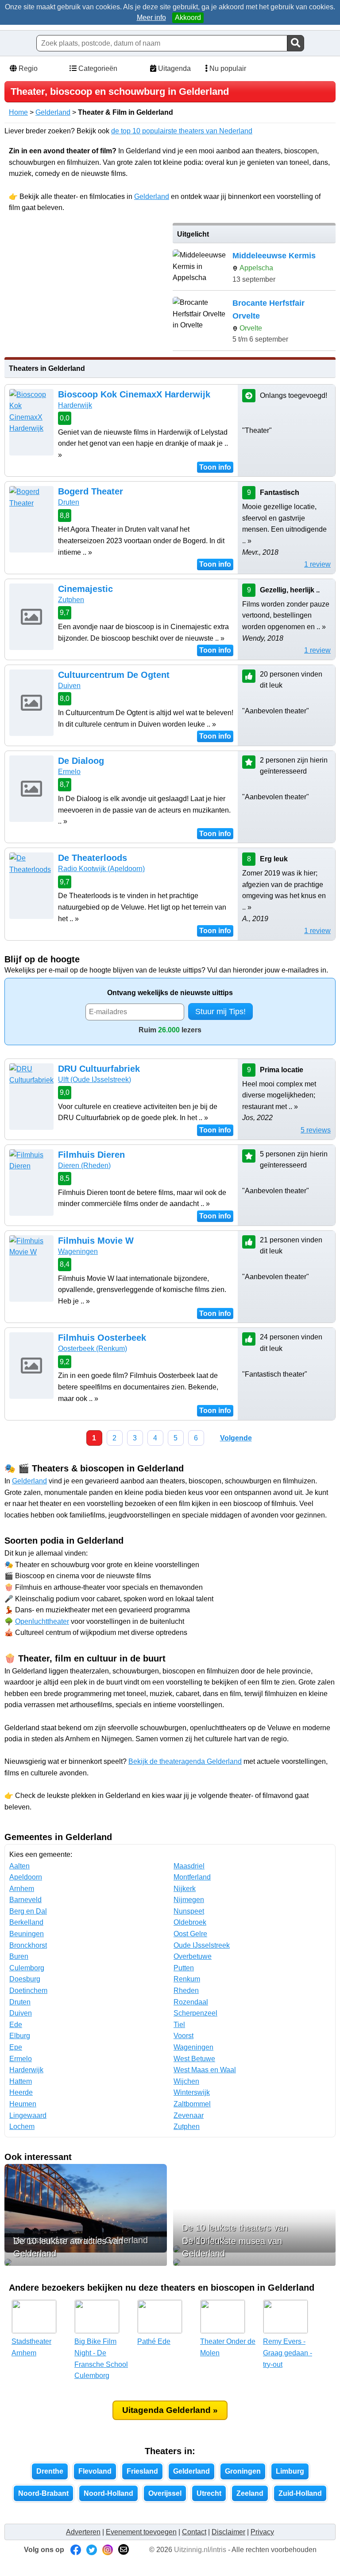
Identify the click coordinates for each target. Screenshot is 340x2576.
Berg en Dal (28, 1911)
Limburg (290, 2471)
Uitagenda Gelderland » (170, 2410)
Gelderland (53, 112)
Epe (16, 2047)
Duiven (69, 686)
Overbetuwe (193, 1956)
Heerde (21, 2092)
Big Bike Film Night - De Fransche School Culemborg (101, 2358)
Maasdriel (189, 1866)
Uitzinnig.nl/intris (200, 2550)
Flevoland (95, 2471)
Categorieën (97, 68)
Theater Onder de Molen (228, 2347)
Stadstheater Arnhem (31, 2347)
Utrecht (209, 2493)
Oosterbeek (93, 1348)
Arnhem (22, 1889)
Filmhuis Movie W (96, 1241)
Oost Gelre (190, 1934)
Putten (184, 1968)
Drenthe (50, 2471)
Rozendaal (191, 2002)
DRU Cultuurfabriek (99, 1069)
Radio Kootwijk (101, 869)
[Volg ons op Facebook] (76, 2550)
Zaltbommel (192, 2104)
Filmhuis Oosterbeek (102, 1338)
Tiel (179, 2025)
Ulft (95, 1080)
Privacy (262, 2532)
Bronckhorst (28, 1945)
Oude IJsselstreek (202, 1945)
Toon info (215, 467)
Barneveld (25, 1900)
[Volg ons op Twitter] (92, 2550)
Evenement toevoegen (141, 2532)
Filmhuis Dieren (91, 1155)
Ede (16, 2025)
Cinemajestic (85, 589)
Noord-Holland (108, 2493)
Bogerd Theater (91, 491)
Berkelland (26, 1922)
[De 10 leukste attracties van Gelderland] (86, 2262)
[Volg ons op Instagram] (108, 2550)
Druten (69, 502)
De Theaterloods (93, 858)
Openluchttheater (42, 1621)
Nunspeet (189, 1911)
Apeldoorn (26, 1877)
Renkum (187, 1979)
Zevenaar (189, 2115)
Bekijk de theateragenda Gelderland (185, 1761)
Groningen (243, 2471)
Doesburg (25, 1979)
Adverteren (83, 2532)
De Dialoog (81, 761)
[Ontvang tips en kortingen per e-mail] (124, 2550)
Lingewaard (28, 2115)
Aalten (19, 1866)
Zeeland (250, 2493)
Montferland (192, 1877)
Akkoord (188, 18)
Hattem (21, 2081)
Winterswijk (192, 2092)
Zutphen (71, 600)
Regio (27, 68)
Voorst (184, 2036)
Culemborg (27, 1968)
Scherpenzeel (195, 2013)
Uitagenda (174, 68)
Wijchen (186, 2081)
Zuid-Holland (300, 2493)
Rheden (186, 1990)
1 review (317, 564)
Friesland (142, 2471)
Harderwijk (75, 405)
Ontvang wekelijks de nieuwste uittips (170, 993)
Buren (19, 1956)
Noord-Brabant (43, 2493)
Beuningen (27, 1934)
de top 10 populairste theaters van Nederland (182, 131)
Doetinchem (28, 1990)
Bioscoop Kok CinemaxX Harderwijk (134, 394)
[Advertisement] (85, 285)
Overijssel (165, 2493)
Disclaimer (228, 2532)
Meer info (151, 18)
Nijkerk (185, 1889)
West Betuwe (194, 2059)
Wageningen (78, 1251)
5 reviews (316, 1130)
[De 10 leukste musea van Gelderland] (254, 2262)
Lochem (22, 2127)
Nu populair (227, 68)
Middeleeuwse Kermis (274, 256)
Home (18, 112)
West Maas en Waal (205, 2070)
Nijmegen (189, 1900)
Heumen (23, 2104)
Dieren (84, 1165)
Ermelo (69, 772)
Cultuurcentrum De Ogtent (114, 675)
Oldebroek (190, 1922)
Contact (194, 2532)
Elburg (20, 2036)
